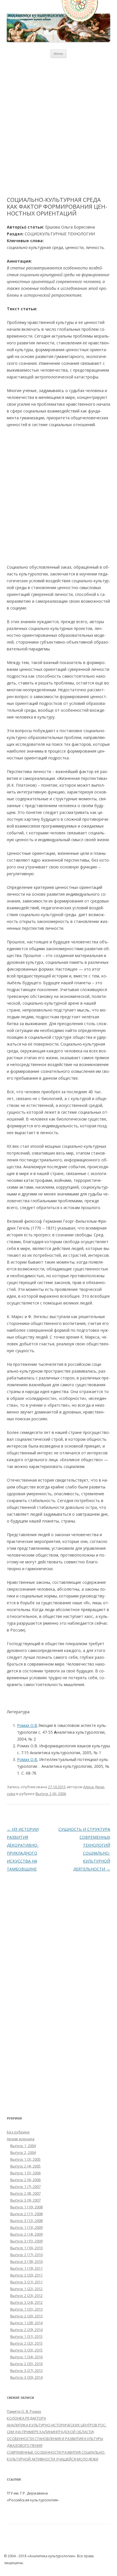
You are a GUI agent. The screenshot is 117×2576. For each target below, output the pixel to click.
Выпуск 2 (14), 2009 (26, 2234)
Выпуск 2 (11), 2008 (26, 2214)
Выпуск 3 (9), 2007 (25, 2200)
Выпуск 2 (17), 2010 (26, 2255)
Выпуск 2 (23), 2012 (26, 2296)
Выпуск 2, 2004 (23, 2152)
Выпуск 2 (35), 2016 (26, 2364)
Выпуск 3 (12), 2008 (26, 2221)
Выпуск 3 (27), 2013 (26, 2370)
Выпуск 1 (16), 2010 (26, 2248)
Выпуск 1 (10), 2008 (26, 2207)
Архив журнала (21, 2139)
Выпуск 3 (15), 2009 (26, 2241)
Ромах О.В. (28, 1759)
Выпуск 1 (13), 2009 (26, 2227)
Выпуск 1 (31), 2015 (26, 2336)
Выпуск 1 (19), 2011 (26, 2268)
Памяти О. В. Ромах (24, 2411)
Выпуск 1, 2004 (23, 2146)
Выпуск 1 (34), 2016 (26, 2357)
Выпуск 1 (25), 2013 (26, 2309)
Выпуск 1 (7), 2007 (25, 2187)
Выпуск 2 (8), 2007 (25, 2193)
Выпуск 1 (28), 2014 (26, 2323)
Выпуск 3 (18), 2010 (26, 2261)
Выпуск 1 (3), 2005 (25, 2159)
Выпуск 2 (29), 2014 (26, 2330)
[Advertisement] (58, 127)
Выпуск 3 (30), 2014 (26, 2377)
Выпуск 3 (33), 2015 (26, 2350)
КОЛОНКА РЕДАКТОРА (26, 2418)
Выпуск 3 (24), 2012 (26, 2302)
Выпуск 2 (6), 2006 (51, 1794)
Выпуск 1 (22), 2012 (26, 2289)
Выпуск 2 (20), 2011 (26, 2275)
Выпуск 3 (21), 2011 (26, 2282)
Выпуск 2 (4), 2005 (25, 2166)
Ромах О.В (27, 1725)
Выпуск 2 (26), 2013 (26, 2316)
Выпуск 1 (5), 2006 (25, 2173)
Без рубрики (18, 2132)
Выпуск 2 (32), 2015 (26, 2343)
